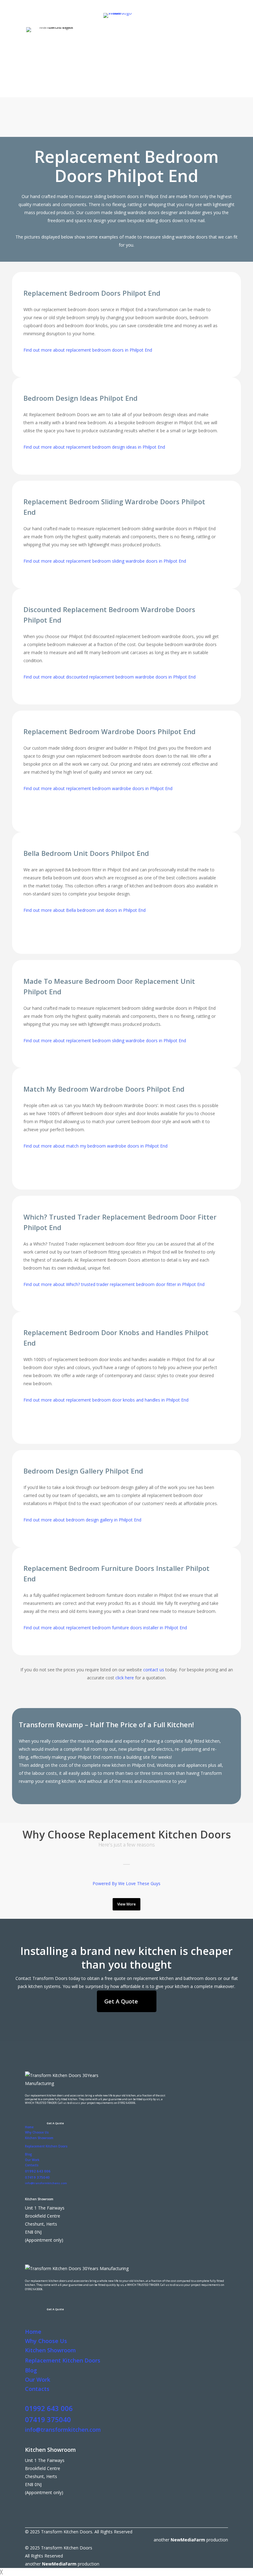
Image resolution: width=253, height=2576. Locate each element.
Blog (28, 2154)
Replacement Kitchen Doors (46, 2146)
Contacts (32, 2165)
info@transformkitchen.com (63, 2430)
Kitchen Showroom (39, 2138)
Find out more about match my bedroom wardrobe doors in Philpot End (95, 1146)
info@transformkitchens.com (46, 2183)
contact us (154, 1670)
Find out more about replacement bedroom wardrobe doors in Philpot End (98, 788)
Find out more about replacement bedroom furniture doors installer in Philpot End (105, 1628)
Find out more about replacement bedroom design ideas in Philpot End (94, 447)
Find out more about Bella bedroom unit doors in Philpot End (85, 910)
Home (29, 2127)
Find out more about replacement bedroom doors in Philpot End (88, 350)
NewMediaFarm (188, 2540)
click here (125, 1678)
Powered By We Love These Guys (126, 1883)
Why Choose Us (37, 2132)
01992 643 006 (38, 2171)
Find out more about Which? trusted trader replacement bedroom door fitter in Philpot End (114, 1284)
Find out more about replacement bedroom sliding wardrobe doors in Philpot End (105, 561)
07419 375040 (37, 2177)
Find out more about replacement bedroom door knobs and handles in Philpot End (106, 1400)
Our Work (32, 2160)
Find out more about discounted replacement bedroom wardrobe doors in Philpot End (110, 677)
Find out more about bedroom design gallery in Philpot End (82, 1520)
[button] (68, 128)
